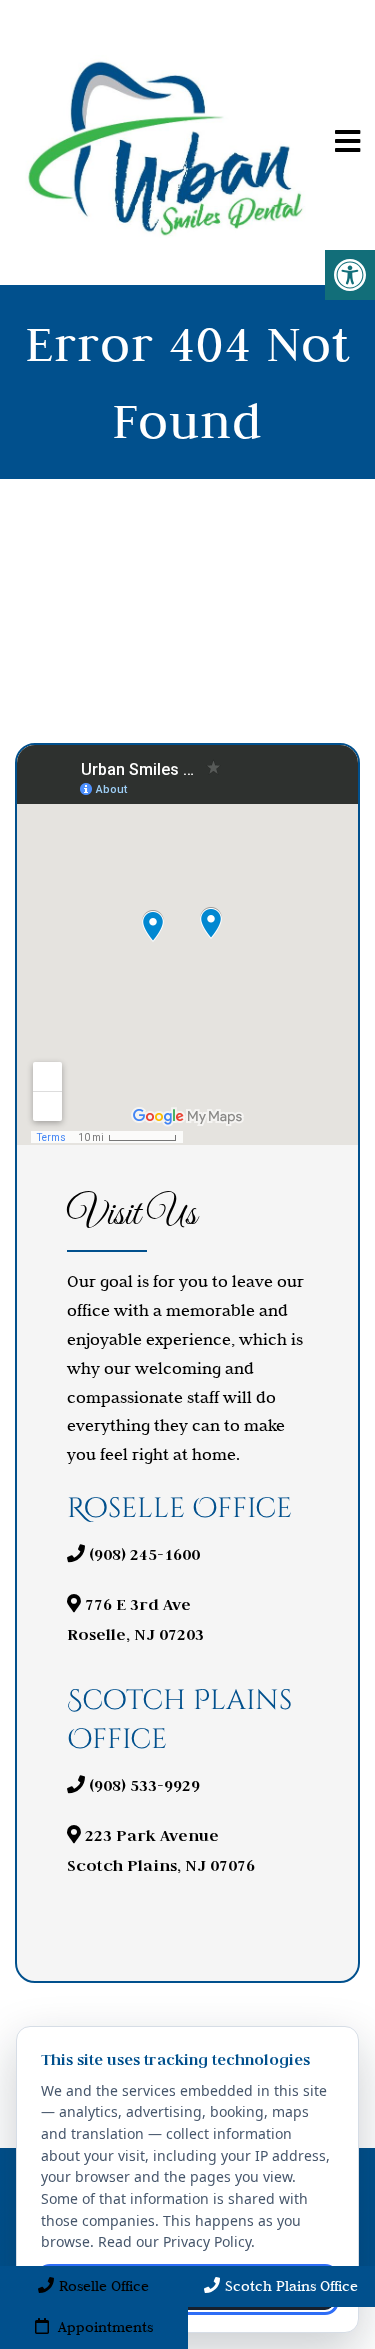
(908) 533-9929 (144, 1785)
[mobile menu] (347, 142)
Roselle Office (104, 2286)
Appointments (103, 2327)
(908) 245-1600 (144, 1554)
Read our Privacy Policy (174, 2241)
